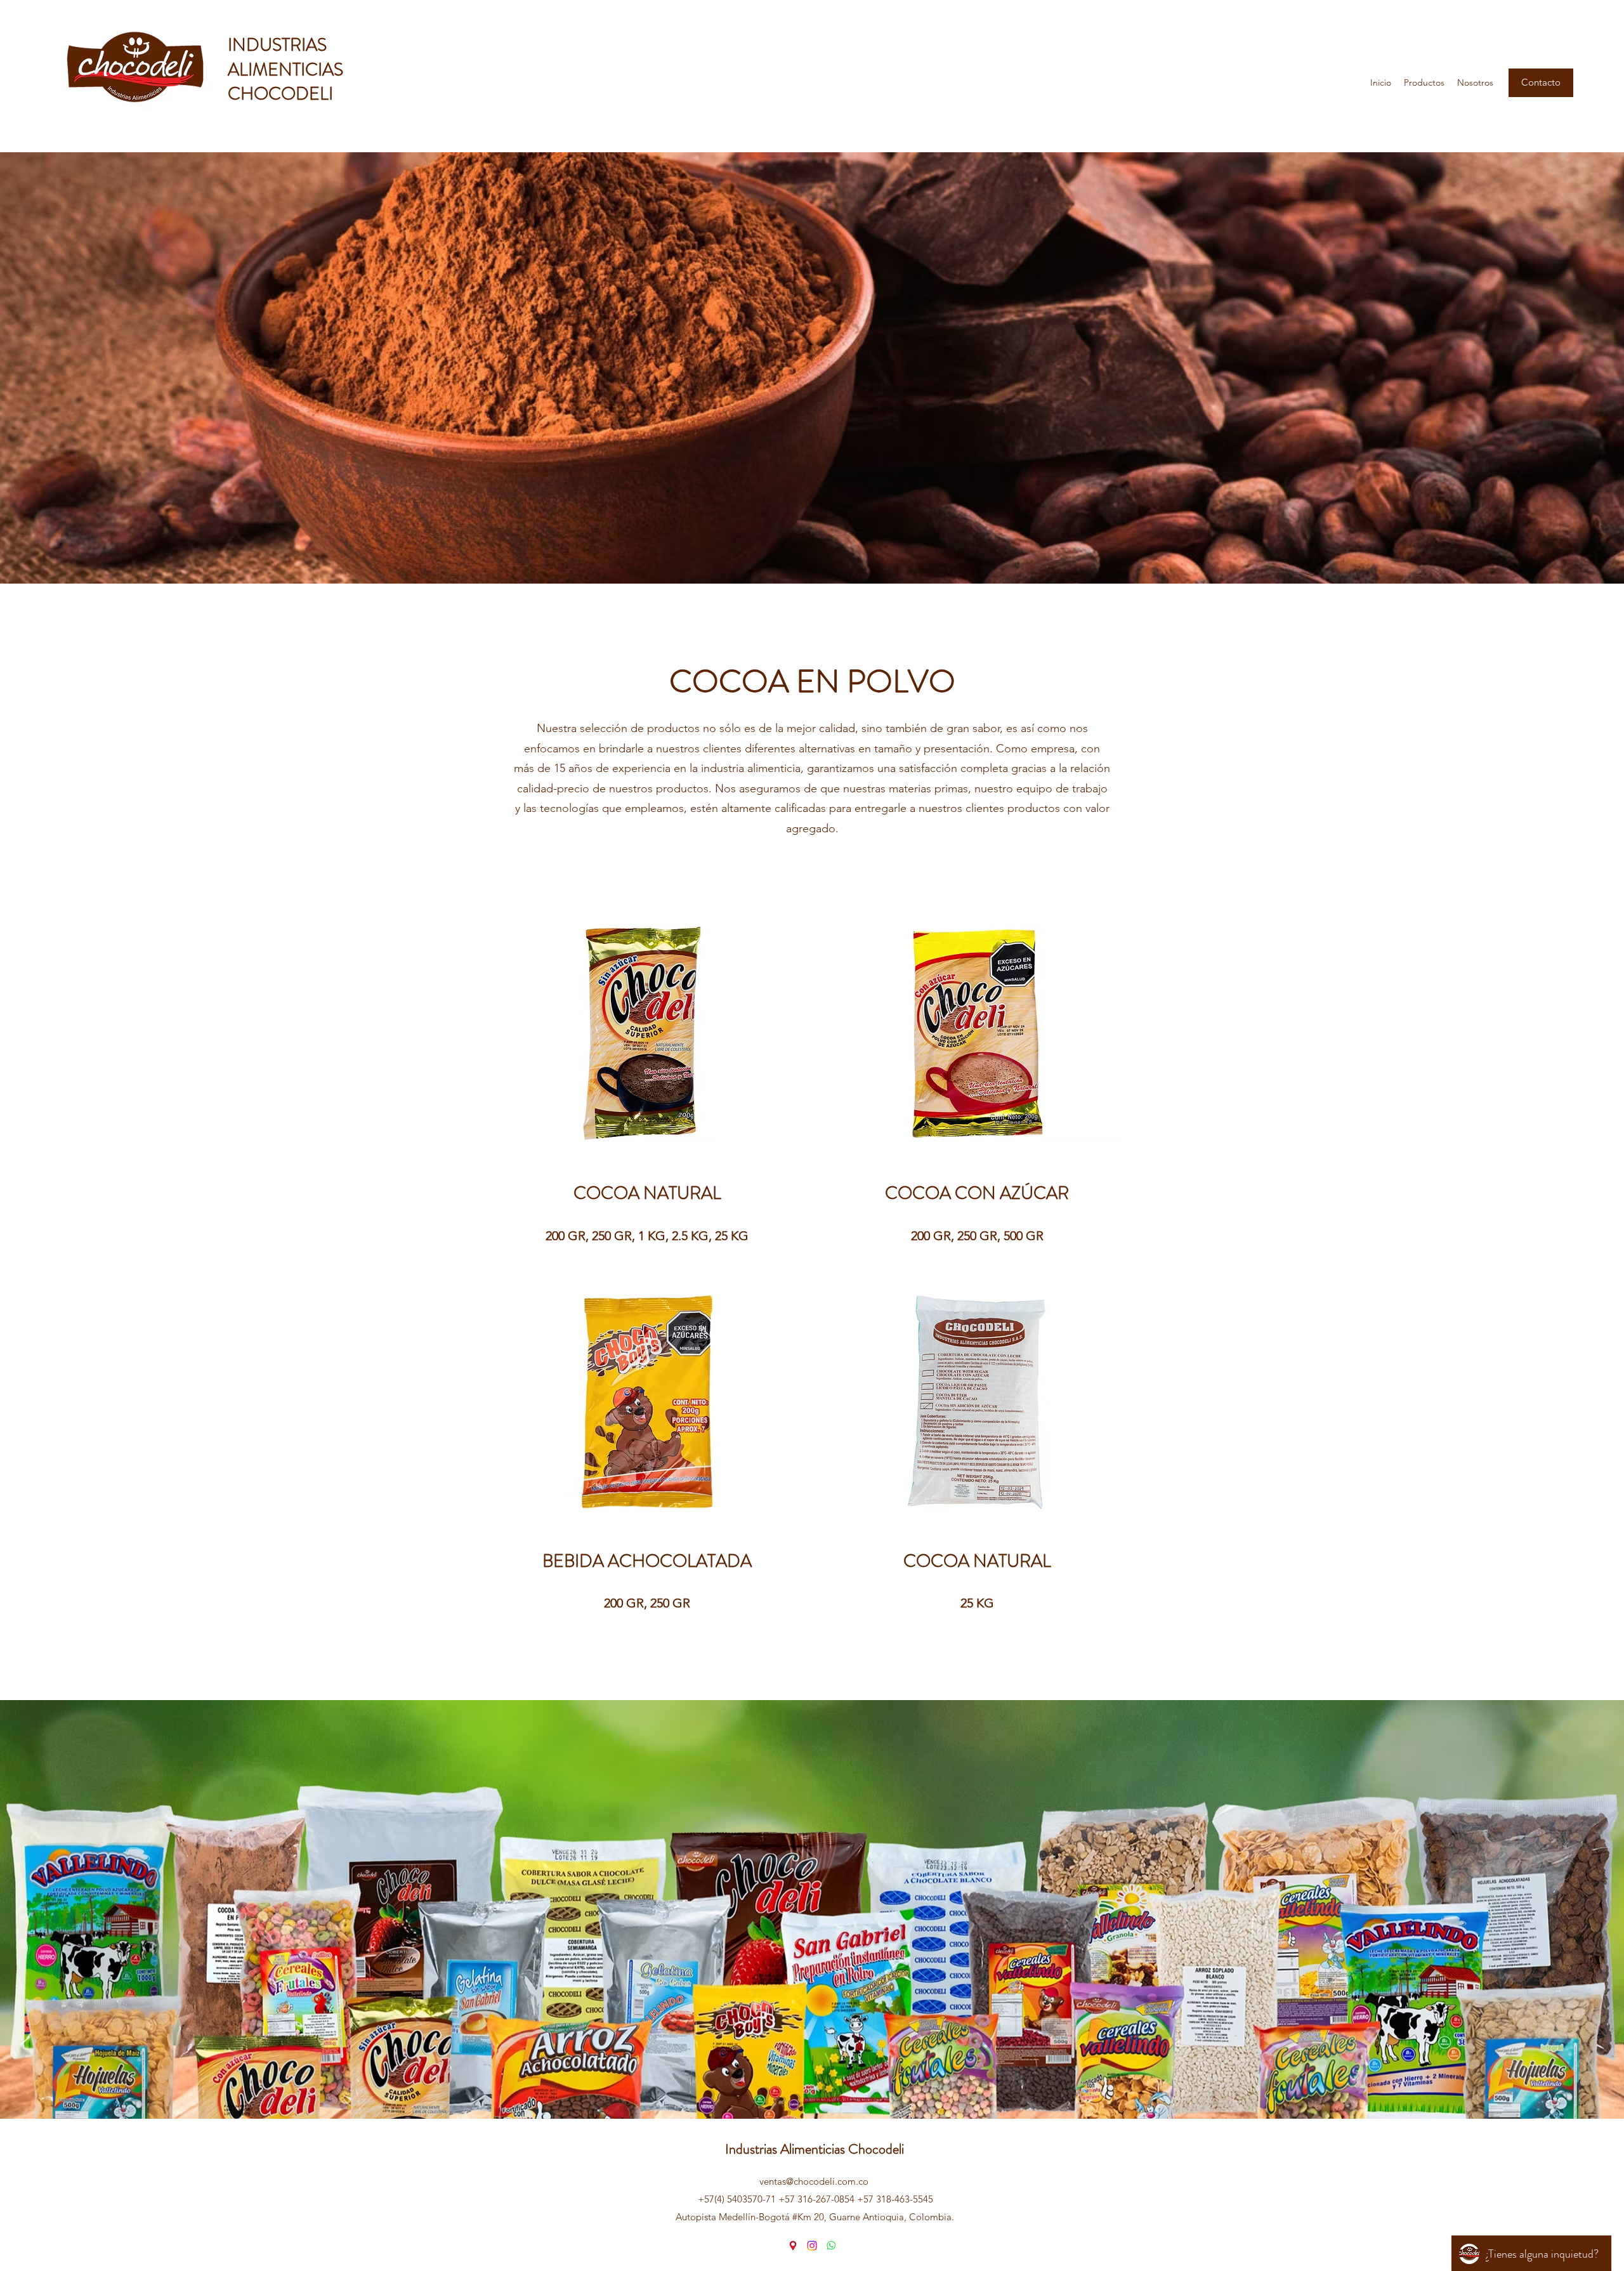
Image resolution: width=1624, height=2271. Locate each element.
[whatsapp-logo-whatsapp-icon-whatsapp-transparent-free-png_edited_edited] (831, 2246)
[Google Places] (793, 2246)
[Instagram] (812, 2246)
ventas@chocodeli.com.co (814, 2181)
